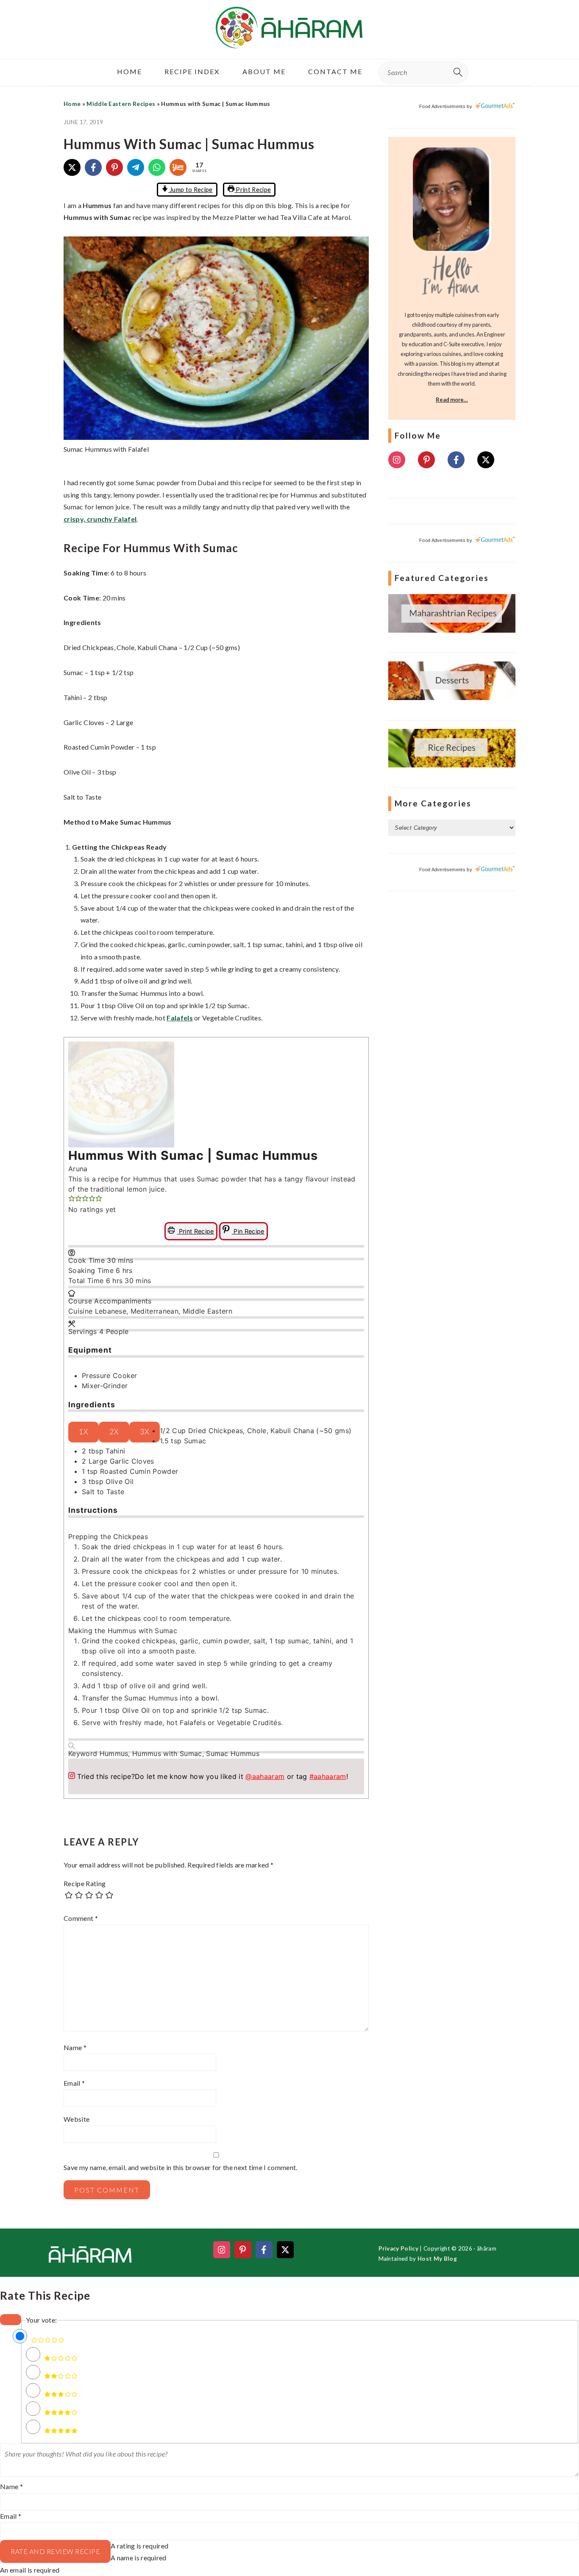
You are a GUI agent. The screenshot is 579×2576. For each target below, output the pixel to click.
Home (72, 104)
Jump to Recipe (191, 190)
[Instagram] (397, 460)
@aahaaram (265, 1776)
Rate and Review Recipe (55, 2551)
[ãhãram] (289, 41)
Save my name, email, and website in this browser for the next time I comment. (181, 2167)
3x (145, 1432)
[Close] (11, 2320)
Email (74, 2083)
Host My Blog (437, 2259)
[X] (72, 167)
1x (84, 1432)
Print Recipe (253, 190)
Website (77, 2119)
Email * (11, 2516)
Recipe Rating (85, 1883)
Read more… (452, 400)
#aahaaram (328, 1776)
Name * (11, 2486)
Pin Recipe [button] (248, 1231)
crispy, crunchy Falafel (100, 519)
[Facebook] (93, 167)
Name (75, 2047)
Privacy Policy (398, 2248)
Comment (81, 1918)
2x (114, 1432)
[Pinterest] (114, 167)
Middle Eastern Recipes (121, 104)
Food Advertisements (442, 106)
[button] (72, 1199)
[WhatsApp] (157, 167)
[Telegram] (136, 167)
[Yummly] (178, 167)
